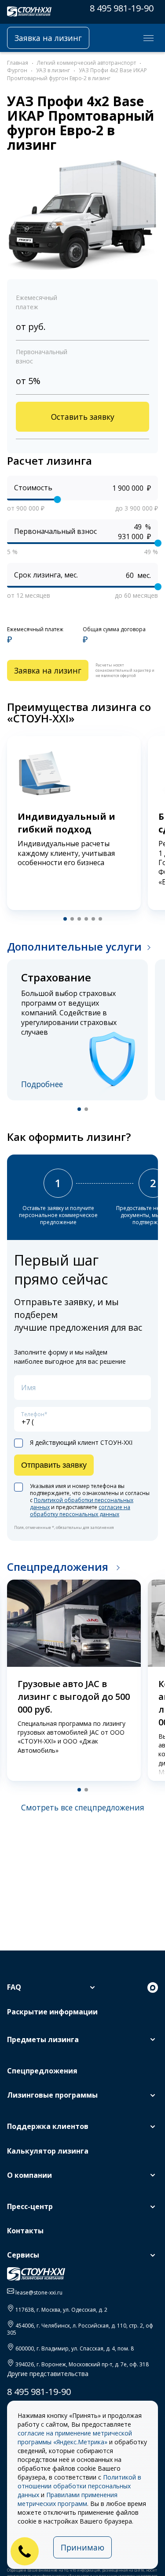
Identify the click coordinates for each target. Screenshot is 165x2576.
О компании (29, 2175)
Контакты (25, 2231)
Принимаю (82, 2547)
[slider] (57, 500)
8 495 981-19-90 (122, 8)
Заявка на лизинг (48, 38)
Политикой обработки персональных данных (82, 1504)
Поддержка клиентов (48, 2126)
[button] (65, 919)
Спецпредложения (59, 1567)
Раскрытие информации (52, 2012)
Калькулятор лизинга (48, 2151)
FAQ (14, 1987)
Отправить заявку (54, 1465)
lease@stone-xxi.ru (39, 2293)
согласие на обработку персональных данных (80, 1511)
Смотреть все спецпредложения (83, 1807)
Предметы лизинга (43, 2039)
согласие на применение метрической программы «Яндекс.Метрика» (75, 2437)
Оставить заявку (83, 417)
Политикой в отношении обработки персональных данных (79, 2486)
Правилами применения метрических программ (68, 2499)
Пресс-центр (30, 2206)
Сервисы (23, 2255)
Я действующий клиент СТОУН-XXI (81, 1443)
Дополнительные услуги (74, 946)
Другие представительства (48, 2374)
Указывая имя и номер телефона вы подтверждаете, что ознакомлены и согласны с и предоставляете (90, 1500)
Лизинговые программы (52, 2095)
